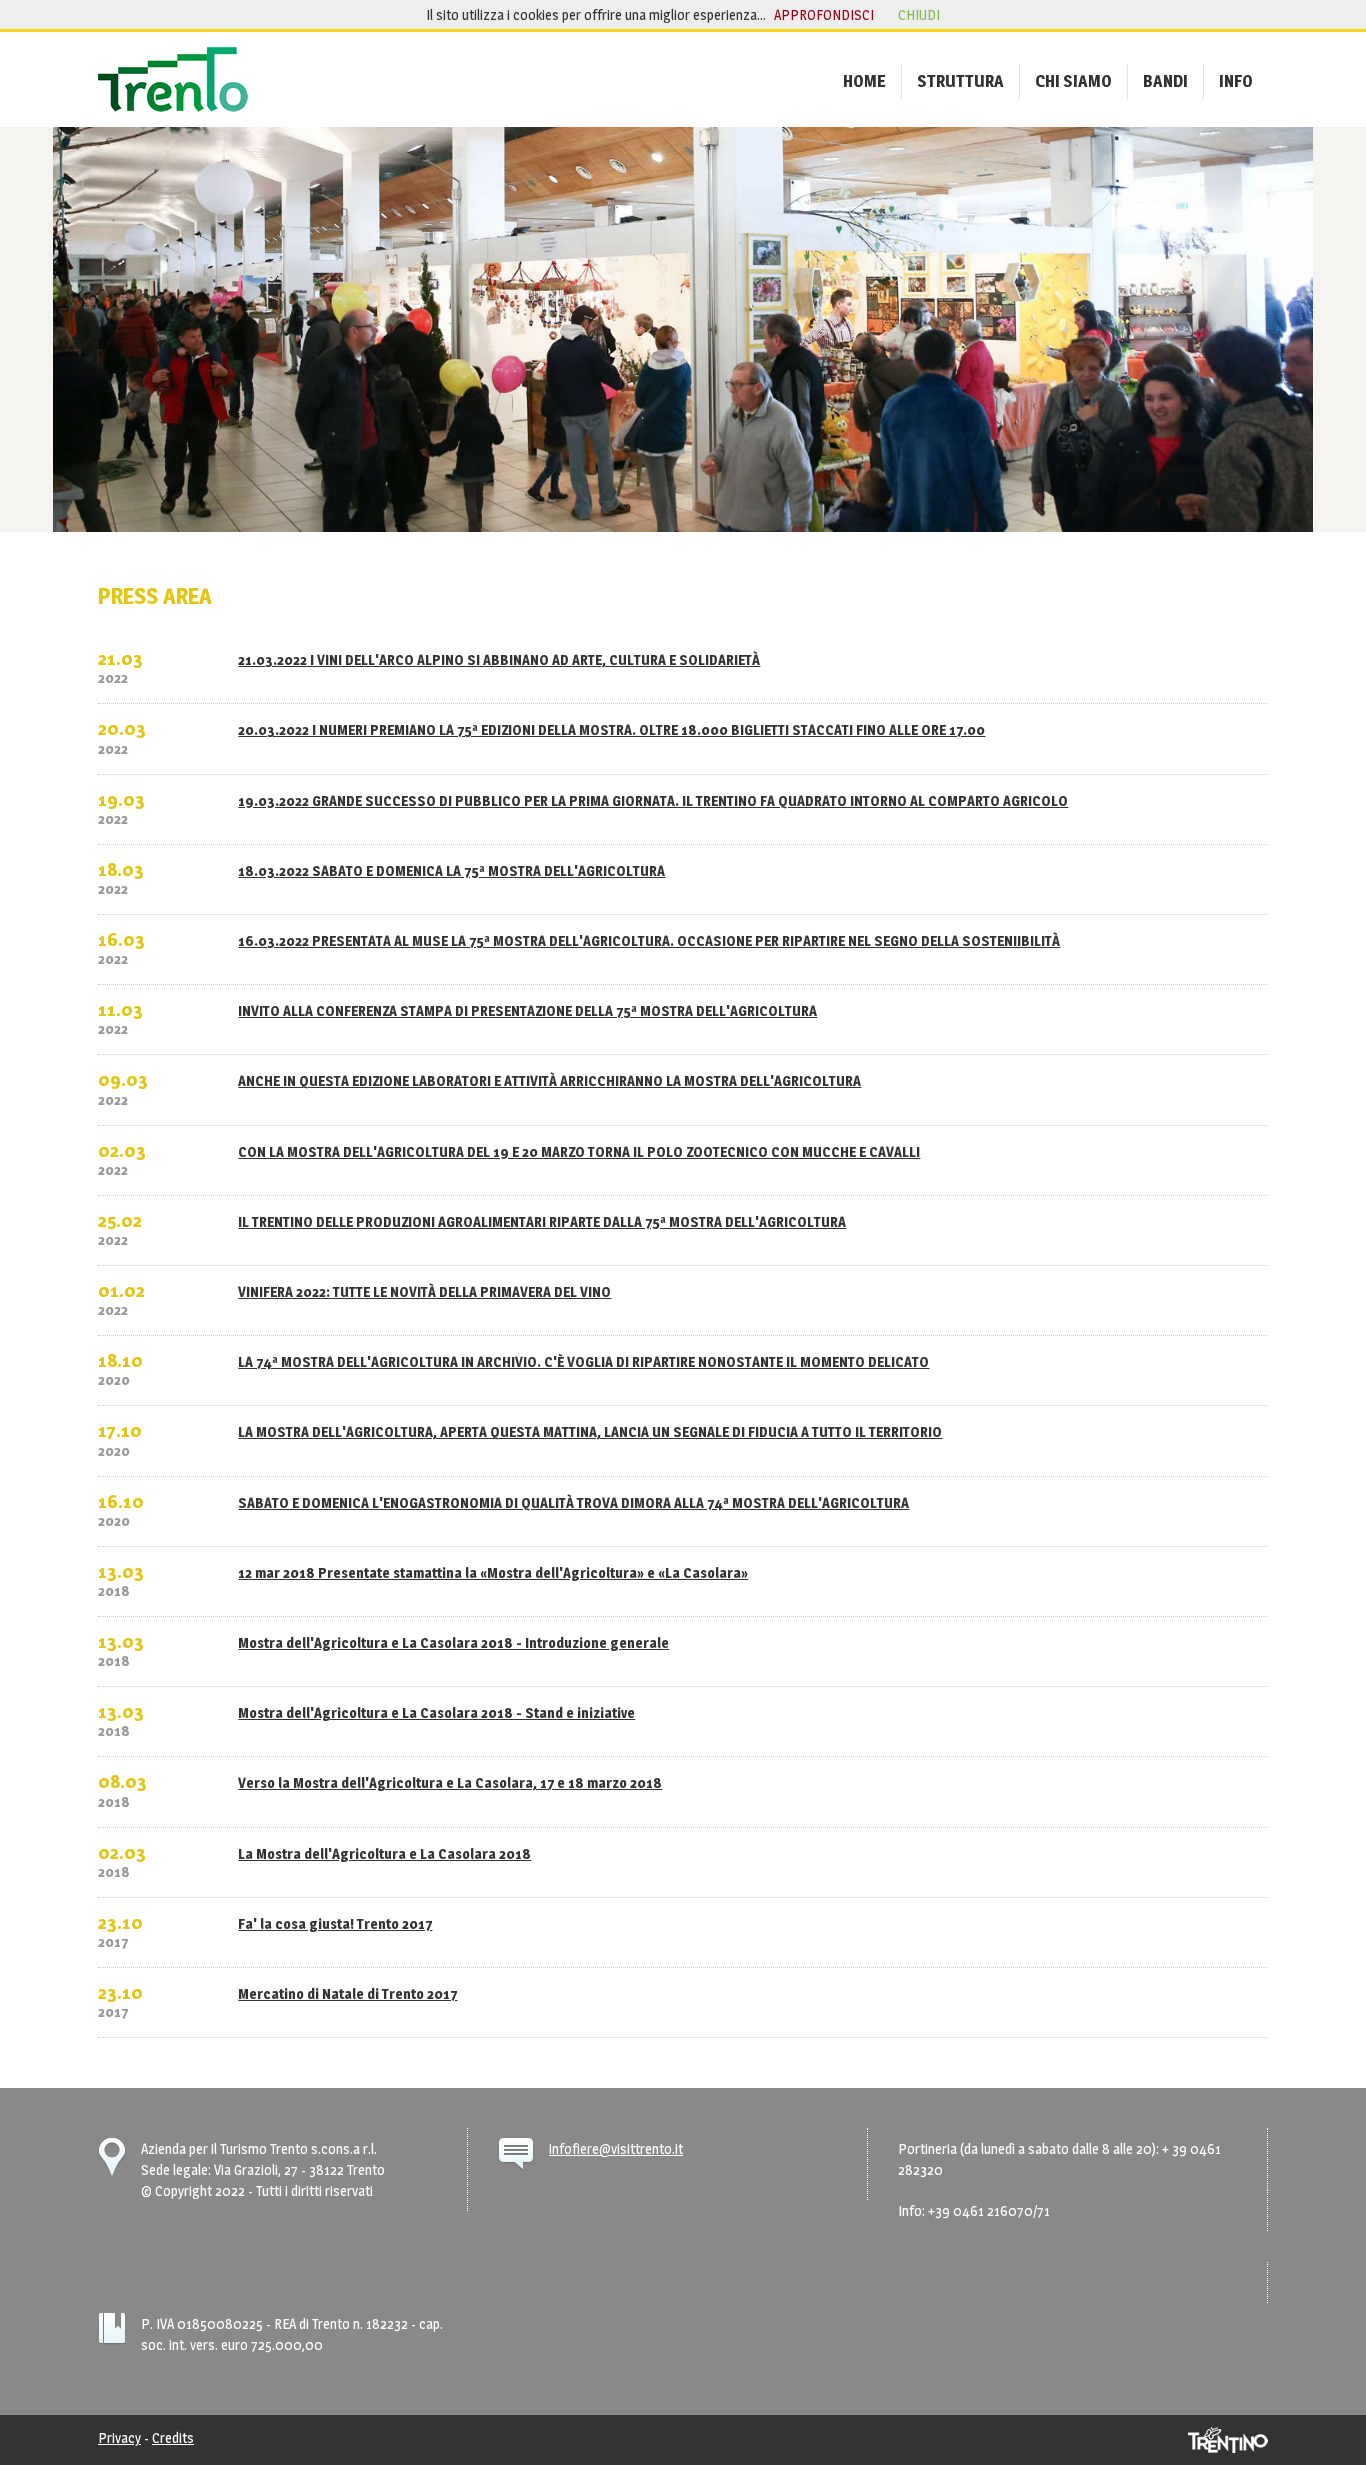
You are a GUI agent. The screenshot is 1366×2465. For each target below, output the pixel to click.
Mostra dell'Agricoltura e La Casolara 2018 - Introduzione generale (453, 1642)
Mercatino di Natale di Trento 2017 (347, 1993)
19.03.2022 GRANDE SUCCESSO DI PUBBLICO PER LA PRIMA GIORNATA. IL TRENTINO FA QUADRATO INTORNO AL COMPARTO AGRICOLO (653, 800)
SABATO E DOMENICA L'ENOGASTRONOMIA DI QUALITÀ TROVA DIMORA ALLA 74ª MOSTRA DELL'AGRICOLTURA (573, 1502)
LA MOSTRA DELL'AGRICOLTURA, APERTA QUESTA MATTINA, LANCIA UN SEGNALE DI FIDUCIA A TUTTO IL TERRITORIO (590, 1431)
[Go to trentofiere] (173, 79)
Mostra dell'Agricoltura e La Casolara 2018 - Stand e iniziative (436, 1712)
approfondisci (824, 14)
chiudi (919, 14)
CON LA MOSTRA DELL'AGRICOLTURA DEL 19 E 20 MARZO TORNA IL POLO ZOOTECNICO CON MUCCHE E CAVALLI (579, 1151)
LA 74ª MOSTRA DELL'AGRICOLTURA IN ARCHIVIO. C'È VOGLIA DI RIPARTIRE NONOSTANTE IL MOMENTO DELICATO (583, 1361)
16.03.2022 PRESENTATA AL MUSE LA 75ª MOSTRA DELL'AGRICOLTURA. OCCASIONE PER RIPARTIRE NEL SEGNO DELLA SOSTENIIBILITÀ (649, 940)
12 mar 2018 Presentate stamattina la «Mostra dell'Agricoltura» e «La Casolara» (493, 1572)
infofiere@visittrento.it (616, 2148)
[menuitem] (864, 81)
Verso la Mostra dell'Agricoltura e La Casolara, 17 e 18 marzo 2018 (450, 1782)
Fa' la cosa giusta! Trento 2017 (335, 1923)
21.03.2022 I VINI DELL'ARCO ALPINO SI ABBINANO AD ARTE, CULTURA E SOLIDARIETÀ (499, 659)
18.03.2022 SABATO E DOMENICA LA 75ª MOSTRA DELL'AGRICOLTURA (451, 870)
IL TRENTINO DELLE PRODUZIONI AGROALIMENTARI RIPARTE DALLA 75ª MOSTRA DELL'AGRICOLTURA (542, 1221)
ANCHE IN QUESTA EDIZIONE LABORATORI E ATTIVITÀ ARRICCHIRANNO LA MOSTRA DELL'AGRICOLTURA (549, 1080)
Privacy (119, 2437)
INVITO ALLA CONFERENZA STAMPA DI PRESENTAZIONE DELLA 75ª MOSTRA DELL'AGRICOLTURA (527, 1010)
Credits (173, 2437)
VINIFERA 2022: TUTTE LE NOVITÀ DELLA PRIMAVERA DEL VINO (424, 1291)
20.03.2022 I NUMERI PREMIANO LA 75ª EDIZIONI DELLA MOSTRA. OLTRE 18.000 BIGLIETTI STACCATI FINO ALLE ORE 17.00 (611, 729)
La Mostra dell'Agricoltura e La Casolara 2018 (384, 1853)
